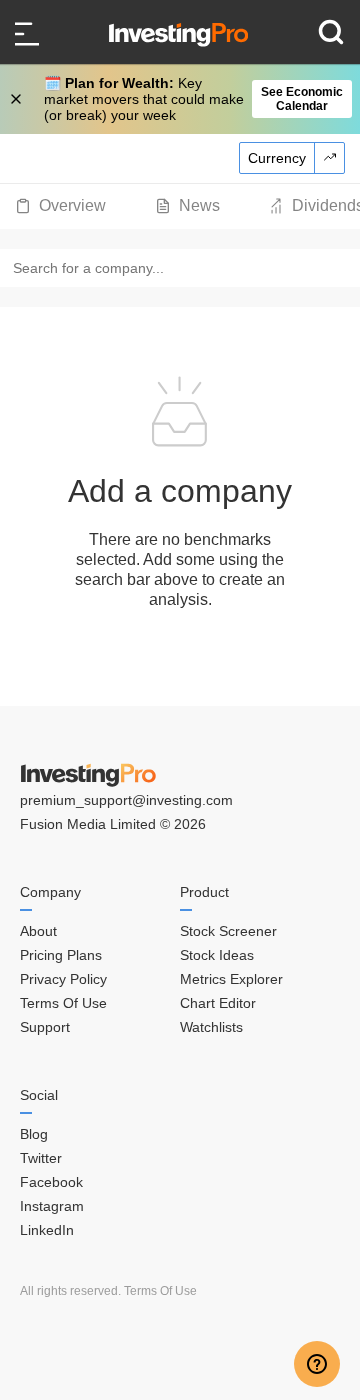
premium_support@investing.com (126, 800)
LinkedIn (47, 1230)
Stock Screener (228, 931)
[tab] (60, 206)
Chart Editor (218, 1003)
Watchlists (211, 1027)
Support (45, 1027)
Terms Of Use (63, 1003)
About (38, 931)
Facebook (51, 1182)
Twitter (41, 1158)
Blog (34, 1134)
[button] (190, 99)
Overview (72, 205)
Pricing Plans (61, 955)
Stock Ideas (217, 955)
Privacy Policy (63, 979)
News (199, 205)
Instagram (52, 1206)
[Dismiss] (18, 99)
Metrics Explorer (231, 979)
